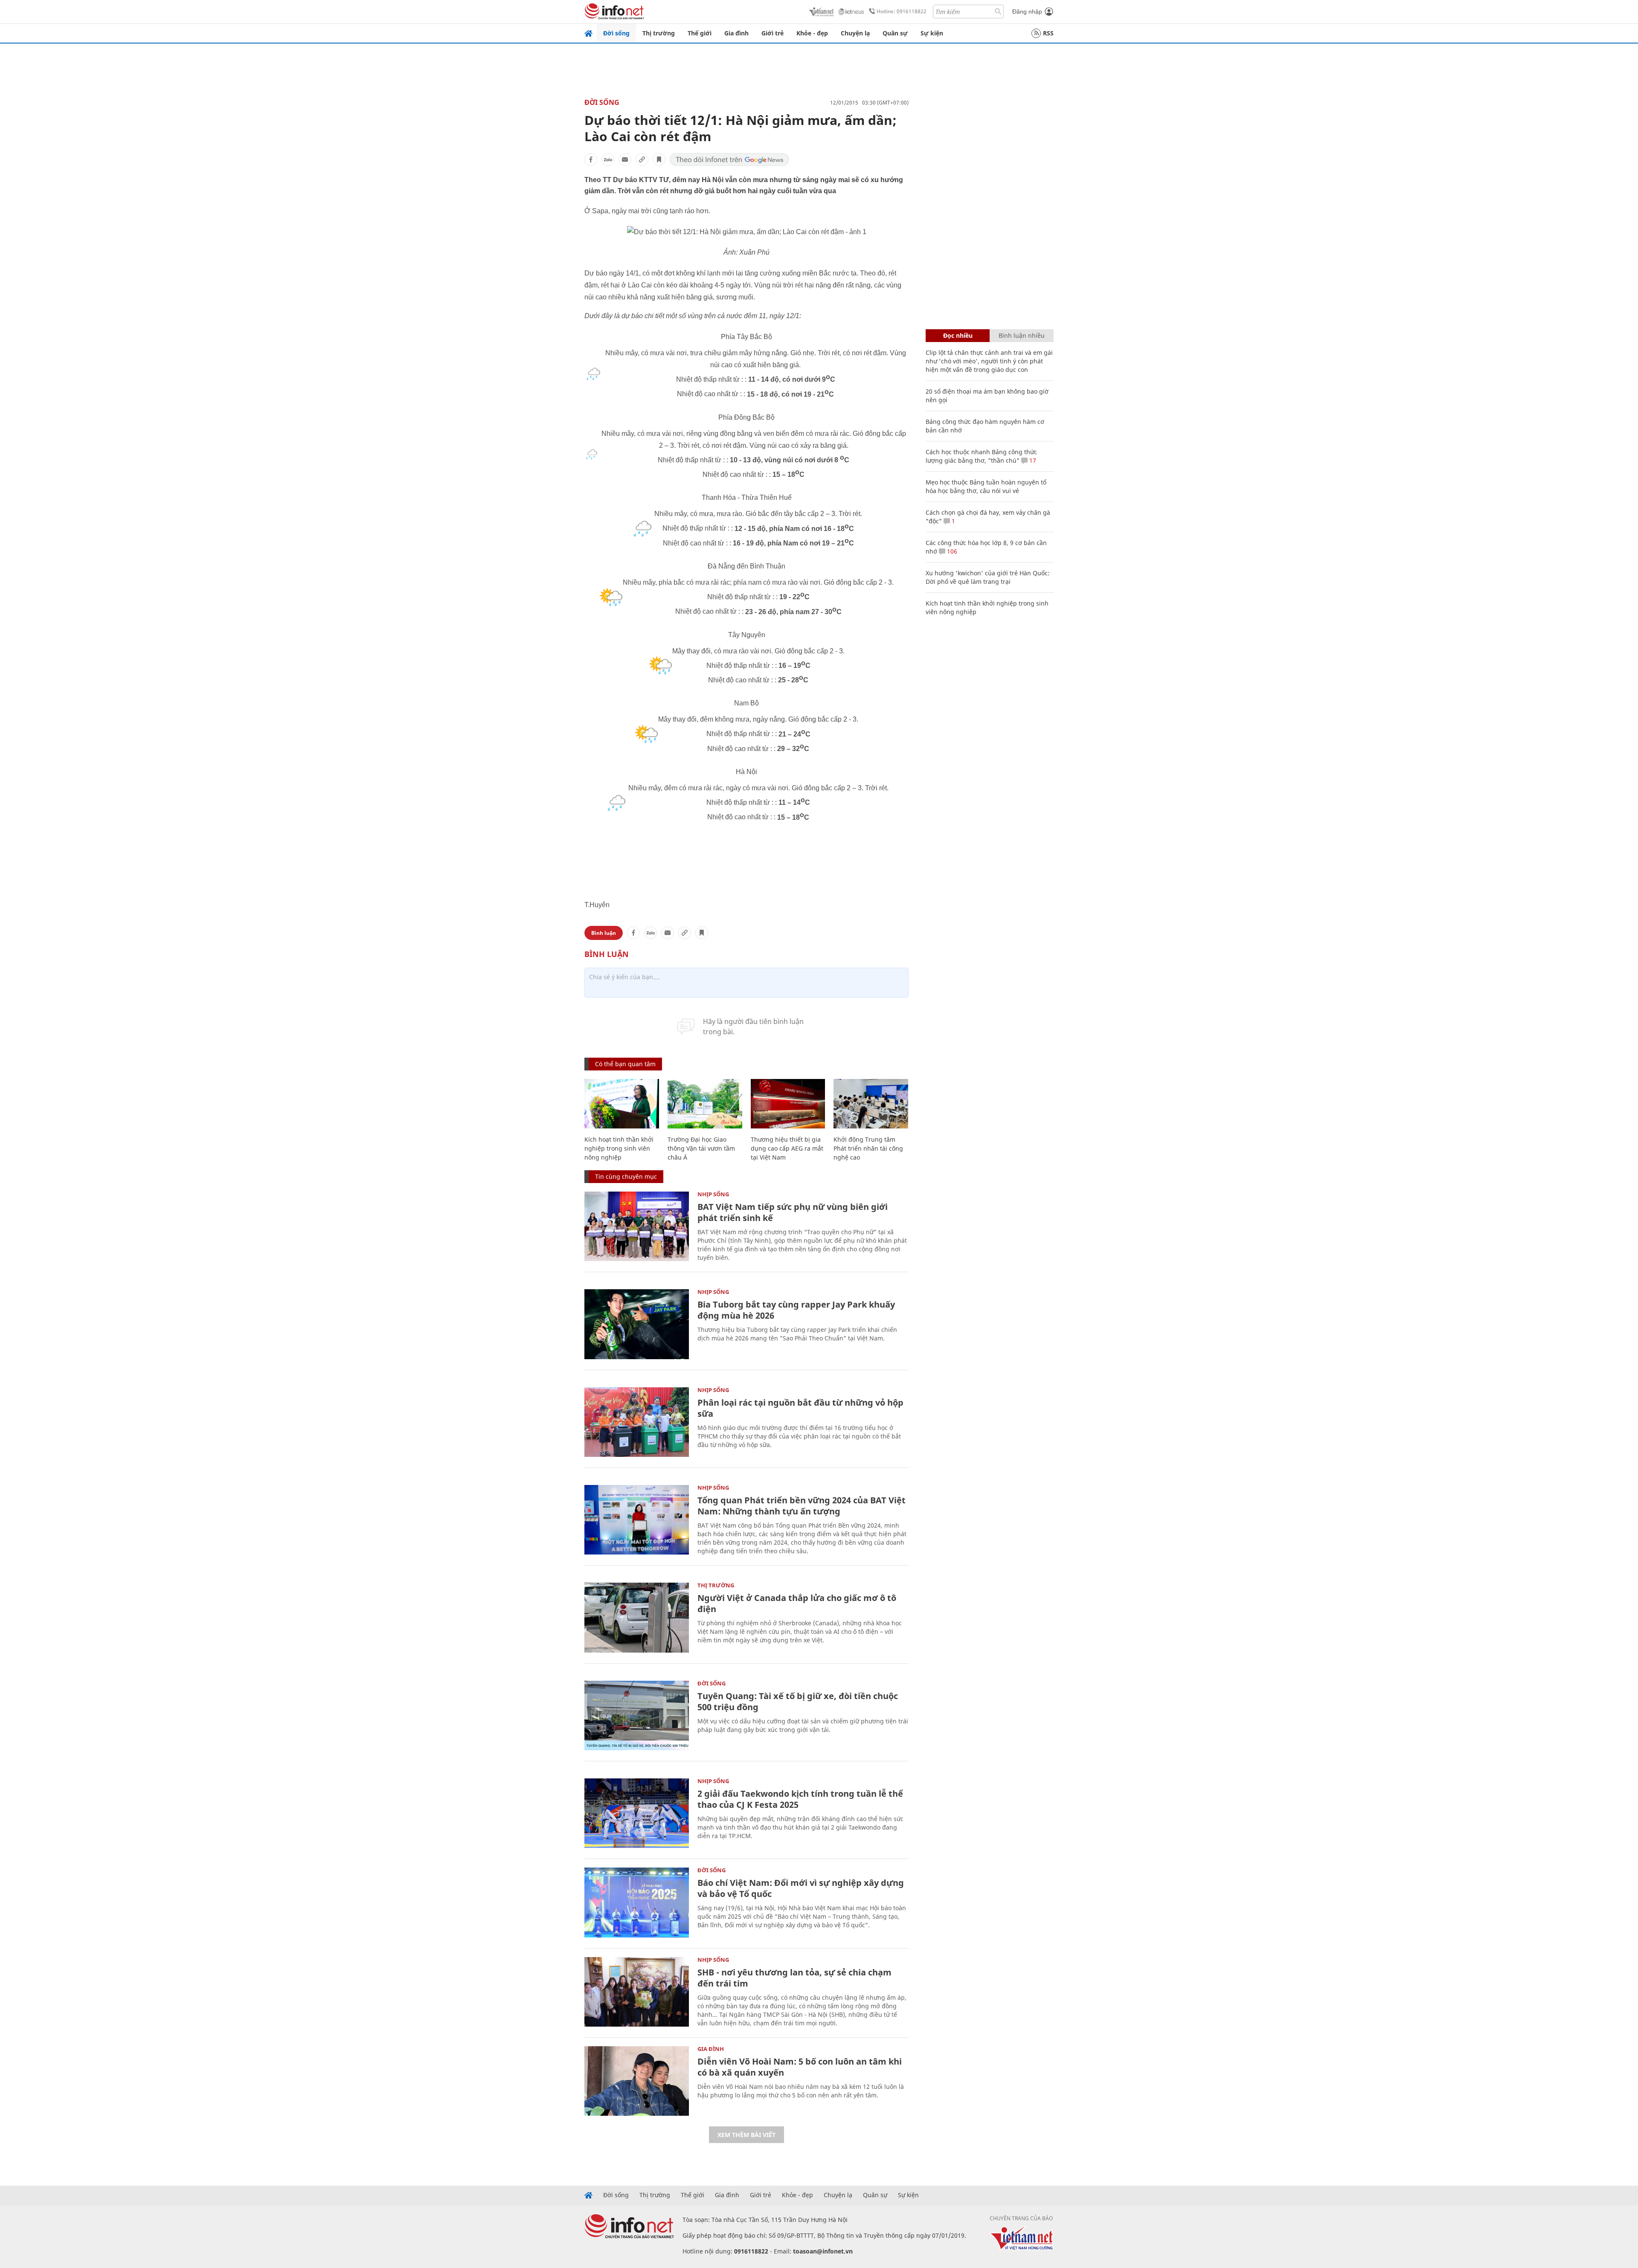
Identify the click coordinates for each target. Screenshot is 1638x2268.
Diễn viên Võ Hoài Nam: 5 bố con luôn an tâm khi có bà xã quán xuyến (800, 2067)
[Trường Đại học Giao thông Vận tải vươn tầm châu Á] (705, 1104)
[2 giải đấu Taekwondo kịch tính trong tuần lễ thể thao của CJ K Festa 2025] (637, 1813)
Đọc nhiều (958, 335)
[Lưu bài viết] (659, 160)
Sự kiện (932, 33)
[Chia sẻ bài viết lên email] (625, 160)
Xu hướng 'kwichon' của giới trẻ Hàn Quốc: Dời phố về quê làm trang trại (987, 577)
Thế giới (700, 33)
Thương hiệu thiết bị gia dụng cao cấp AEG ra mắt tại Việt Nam (787, 1148)
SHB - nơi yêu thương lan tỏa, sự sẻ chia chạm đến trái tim (794, 1978)
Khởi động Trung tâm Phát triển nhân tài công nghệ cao (868, 1148)
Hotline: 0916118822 (902, 11)
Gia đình (736, 33)
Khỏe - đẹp (812, 33)
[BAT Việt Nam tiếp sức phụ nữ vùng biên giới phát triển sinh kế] (637, 1226)
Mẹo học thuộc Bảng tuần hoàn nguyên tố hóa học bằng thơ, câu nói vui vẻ (986, 486)
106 (951, 551)
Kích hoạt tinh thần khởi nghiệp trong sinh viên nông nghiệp (619, 1148)
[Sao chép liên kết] (642, 160)
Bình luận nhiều (1022, 335)
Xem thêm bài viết (746, 2135)
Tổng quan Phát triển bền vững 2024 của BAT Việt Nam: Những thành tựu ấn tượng (802, 1506)
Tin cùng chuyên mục (626, 1176)
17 (1032, 460)
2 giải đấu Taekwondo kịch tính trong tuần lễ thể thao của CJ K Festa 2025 (800, 1799)
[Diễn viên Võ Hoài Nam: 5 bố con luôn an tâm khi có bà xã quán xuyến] (637, 2081)
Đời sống (616, 33)
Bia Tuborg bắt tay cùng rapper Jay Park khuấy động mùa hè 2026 (796, 1310)
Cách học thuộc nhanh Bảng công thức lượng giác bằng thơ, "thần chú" (981, 456)
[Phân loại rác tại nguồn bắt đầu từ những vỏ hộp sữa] (637, 1422)
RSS (1048, 33)
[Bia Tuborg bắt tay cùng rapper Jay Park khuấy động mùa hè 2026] (637, 1324)
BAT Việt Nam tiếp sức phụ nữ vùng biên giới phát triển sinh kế (793, 1212)
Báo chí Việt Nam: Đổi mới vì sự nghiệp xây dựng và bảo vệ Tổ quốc (801, 1888)
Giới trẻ (773, 33)
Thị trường (659, 33)
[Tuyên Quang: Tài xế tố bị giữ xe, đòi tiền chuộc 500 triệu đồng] (637, 1716)
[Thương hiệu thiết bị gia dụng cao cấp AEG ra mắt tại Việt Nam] (788, 1104)
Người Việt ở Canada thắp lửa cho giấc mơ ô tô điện (797, 1603)
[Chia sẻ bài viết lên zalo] (608, 160)
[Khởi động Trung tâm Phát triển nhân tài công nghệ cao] (871, 1104)
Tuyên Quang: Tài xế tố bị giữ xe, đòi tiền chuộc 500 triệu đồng (798, 1701)
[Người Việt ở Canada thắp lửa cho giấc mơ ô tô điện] (637, 1617)
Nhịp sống (713, 1194)
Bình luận (604, 933)
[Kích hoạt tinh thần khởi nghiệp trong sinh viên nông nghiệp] (622, 1104)
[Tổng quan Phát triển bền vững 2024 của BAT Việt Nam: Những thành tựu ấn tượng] (637, 1520)
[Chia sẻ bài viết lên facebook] (591, 160)
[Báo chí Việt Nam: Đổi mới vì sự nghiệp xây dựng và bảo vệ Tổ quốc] (637, 1902)
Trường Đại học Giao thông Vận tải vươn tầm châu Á (701, 1148)
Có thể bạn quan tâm (625, 1064)
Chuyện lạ (855, 33)
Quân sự (895, 33)
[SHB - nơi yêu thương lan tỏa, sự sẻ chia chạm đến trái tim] (637, 1992)
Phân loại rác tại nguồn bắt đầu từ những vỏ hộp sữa (800, 1408)
